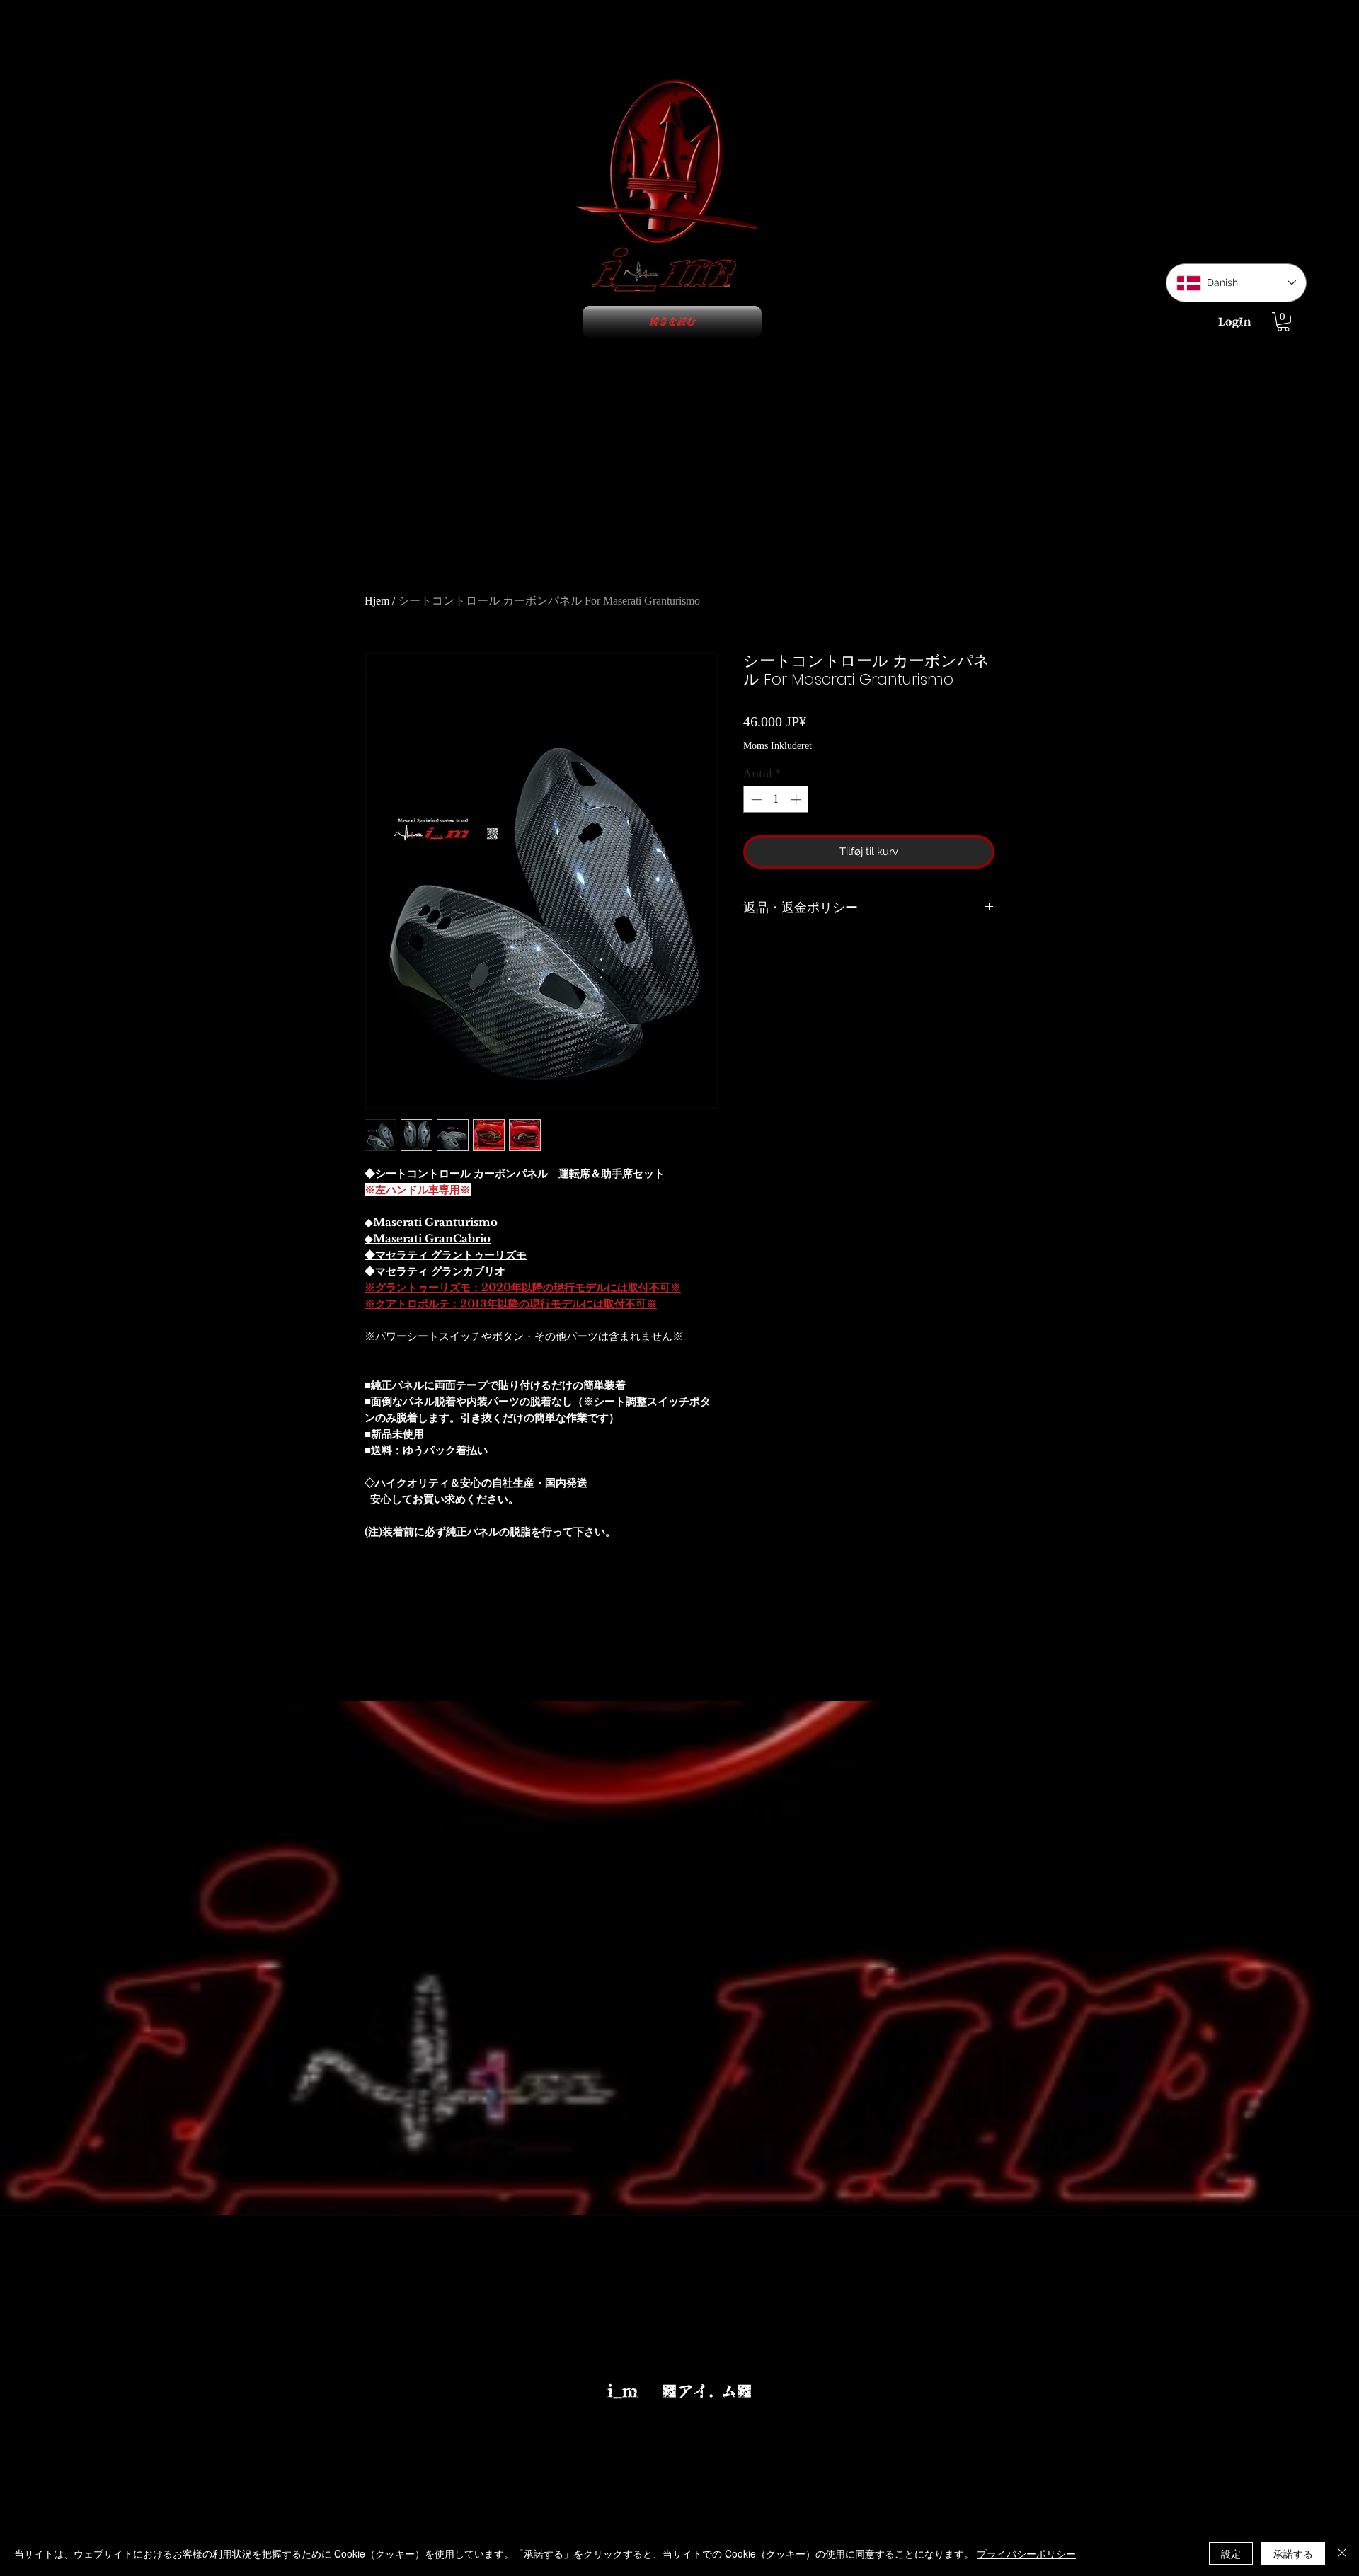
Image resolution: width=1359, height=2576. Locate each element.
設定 (1231, 2553)
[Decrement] (755, 800)
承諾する (1293, 2553)
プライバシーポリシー (1026, 2553)
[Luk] (1342, 2553)
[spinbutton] (776, 800)
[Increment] (797, 800)
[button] (1283, 322)
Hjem (377, 601)
